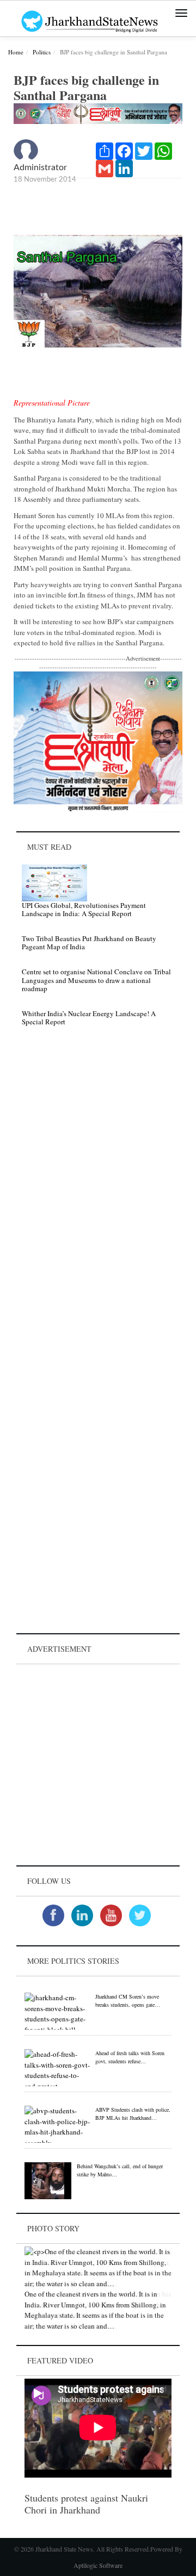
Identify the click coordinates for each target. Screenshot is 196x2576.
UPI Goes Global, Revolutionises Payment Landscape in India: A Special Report (84, 910)
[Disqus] (98, 1189)
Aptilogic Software (98, 2565)
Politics (42, 52)
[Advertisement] (98, 1765)
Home (16, 52)
